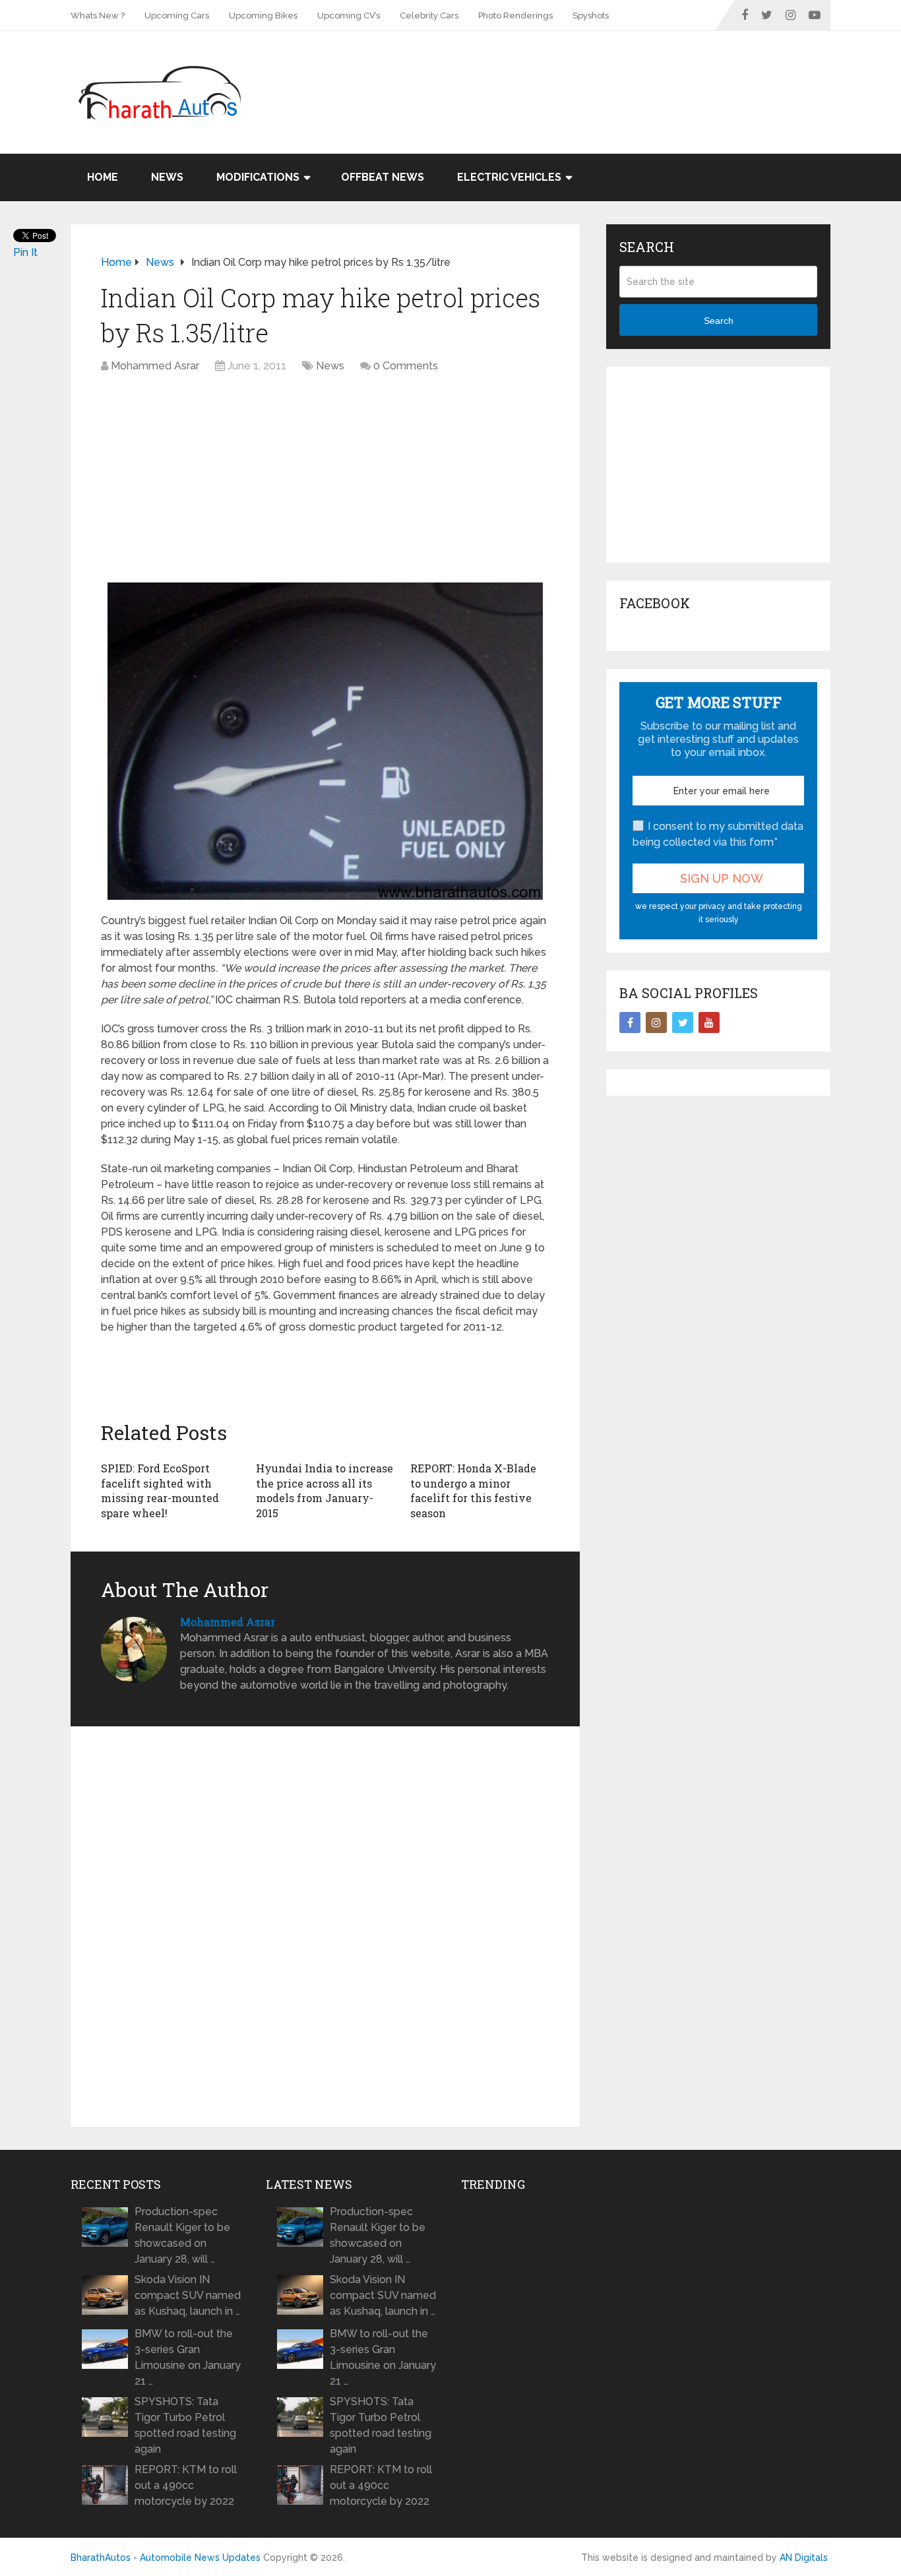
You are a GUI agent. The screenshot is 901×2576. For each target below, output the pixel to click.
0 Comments (406, 366)
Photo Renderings (515, 16)
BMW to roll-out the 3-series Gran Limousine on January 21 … (188, 2357)
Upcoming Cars (177, 16)
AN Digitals (804, 2558)
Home (103, 177)
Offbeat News (383, 177)
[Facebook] (630, 1022)
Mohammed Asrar (155, 366)
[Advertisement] (590, 74)
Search (719, 321)
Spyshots (591, 16)
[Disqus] (325, 1927)
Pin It (25, 252)
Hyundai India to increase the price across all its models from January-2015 (325, 1490)
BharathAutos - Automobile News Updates (166, 2558)
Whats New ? (98, 16)
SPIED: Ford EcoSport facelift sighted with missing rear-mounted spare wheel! (160, 1490)
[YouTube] (709, 1022)
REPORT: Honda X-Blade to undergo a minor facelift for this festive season (473, 1490)
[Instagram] (656, 1022)
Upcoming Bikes (263, 16)
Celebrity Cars (429, 16)
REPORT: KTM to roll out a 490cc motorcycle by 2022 (186, 2485)
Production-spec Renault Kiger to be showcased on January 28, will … (182, 2235)
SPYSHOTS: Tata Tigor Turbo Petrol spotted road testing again (185, 2425)
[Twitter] (683, 1022)
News (167, 177)
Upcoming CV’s (349, 16)
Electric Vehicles (509, 177)
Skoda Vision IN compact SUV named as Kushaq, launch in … (188, 2295)
